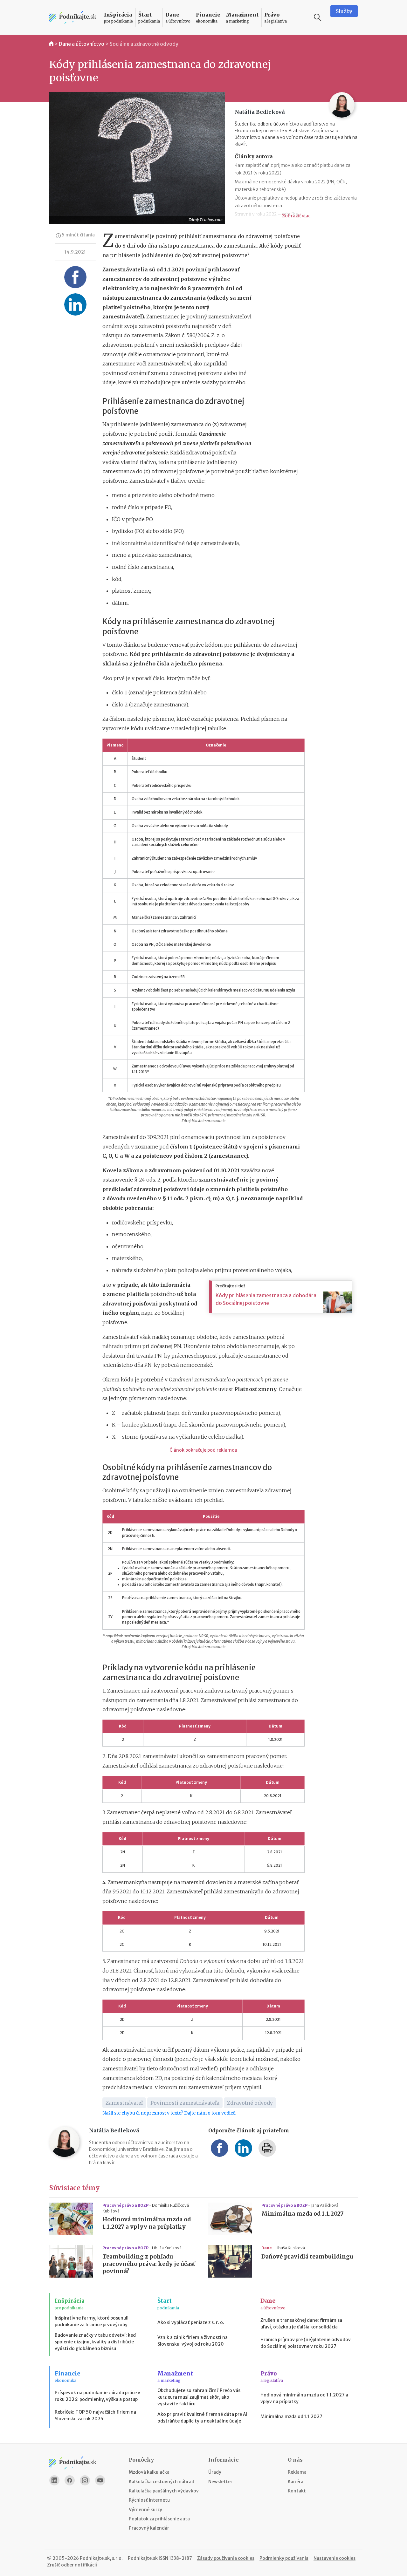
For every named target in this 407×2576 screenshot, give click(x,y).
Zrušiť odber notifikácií (72, 2565)
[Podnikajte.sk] (73, 18)
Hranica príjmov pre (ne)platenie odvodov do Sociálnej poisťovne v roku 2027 (306, 2343)
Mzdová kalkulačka (149, 2472)
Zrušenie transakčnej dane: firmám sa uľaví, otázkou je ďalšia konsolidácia (301, 2324)
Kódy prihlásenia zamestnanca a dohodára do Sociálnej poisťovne (266, 1299)
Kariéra (296, 2482)
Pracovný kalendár (149, 2528)
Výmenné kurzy (145, 2510)
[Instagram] (85, 2480)
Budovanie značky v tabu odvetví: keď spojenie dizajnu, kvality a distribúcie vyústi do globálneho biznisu (95, 2342)
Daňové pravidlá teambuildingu (307, 2257)
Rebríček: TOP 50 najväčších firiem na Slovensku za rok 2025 (95, 2415)
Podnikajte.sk (143, 2558)
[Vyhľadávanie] (318, 17)
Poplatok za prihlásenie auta (159, 2519)
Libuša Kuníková (167, 2248)
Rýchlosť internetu (149, 2500)
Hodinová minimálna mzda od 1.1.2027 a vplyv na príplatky (147, 2223)
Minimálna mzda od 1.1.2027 (303, 2214)
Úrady (215, 2472)
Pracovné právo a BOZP (126, 2205)
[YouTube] (100, 2480)
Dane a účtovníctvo (82, 44)
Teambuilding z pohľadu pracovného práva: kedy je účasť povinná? (149, 2264)
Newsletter (220, 2482)
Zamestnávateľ (124, 2103)
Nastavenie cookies (335, 2558)
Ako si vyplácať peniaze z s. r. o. (191, 2322)
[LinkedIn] (54, 2480)
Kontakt (297, 2491)
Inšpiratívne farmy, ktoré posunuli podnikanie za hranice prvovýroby (92, 2321)
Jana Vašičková (325, 2205)
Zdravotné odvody (250, 2103)
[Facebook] (70, 2480)
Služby (344, 11)
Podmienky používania (284, 2558)
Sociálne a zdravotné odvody (144, 44)
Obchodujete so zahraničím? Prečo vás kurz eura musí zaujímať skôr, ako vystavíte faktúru (199, 2397)
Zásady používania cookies (226, 2558)
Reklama (297, 2472)
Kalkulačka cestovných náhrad (162, 2482)
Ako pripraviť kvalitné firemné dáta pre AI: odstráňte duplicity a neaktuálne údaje (203, 2418)
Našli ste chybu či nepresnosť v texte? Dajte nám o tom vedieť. (169, 2113)
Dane (267, 2248)
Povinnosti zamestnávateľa (185, 2103)
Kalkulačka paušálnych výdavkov (164, 2491)
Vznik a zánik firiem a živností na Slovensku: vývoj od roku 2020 (193, 2341)
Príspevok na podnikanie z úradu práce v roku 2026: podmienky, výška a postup (97, 2396)
